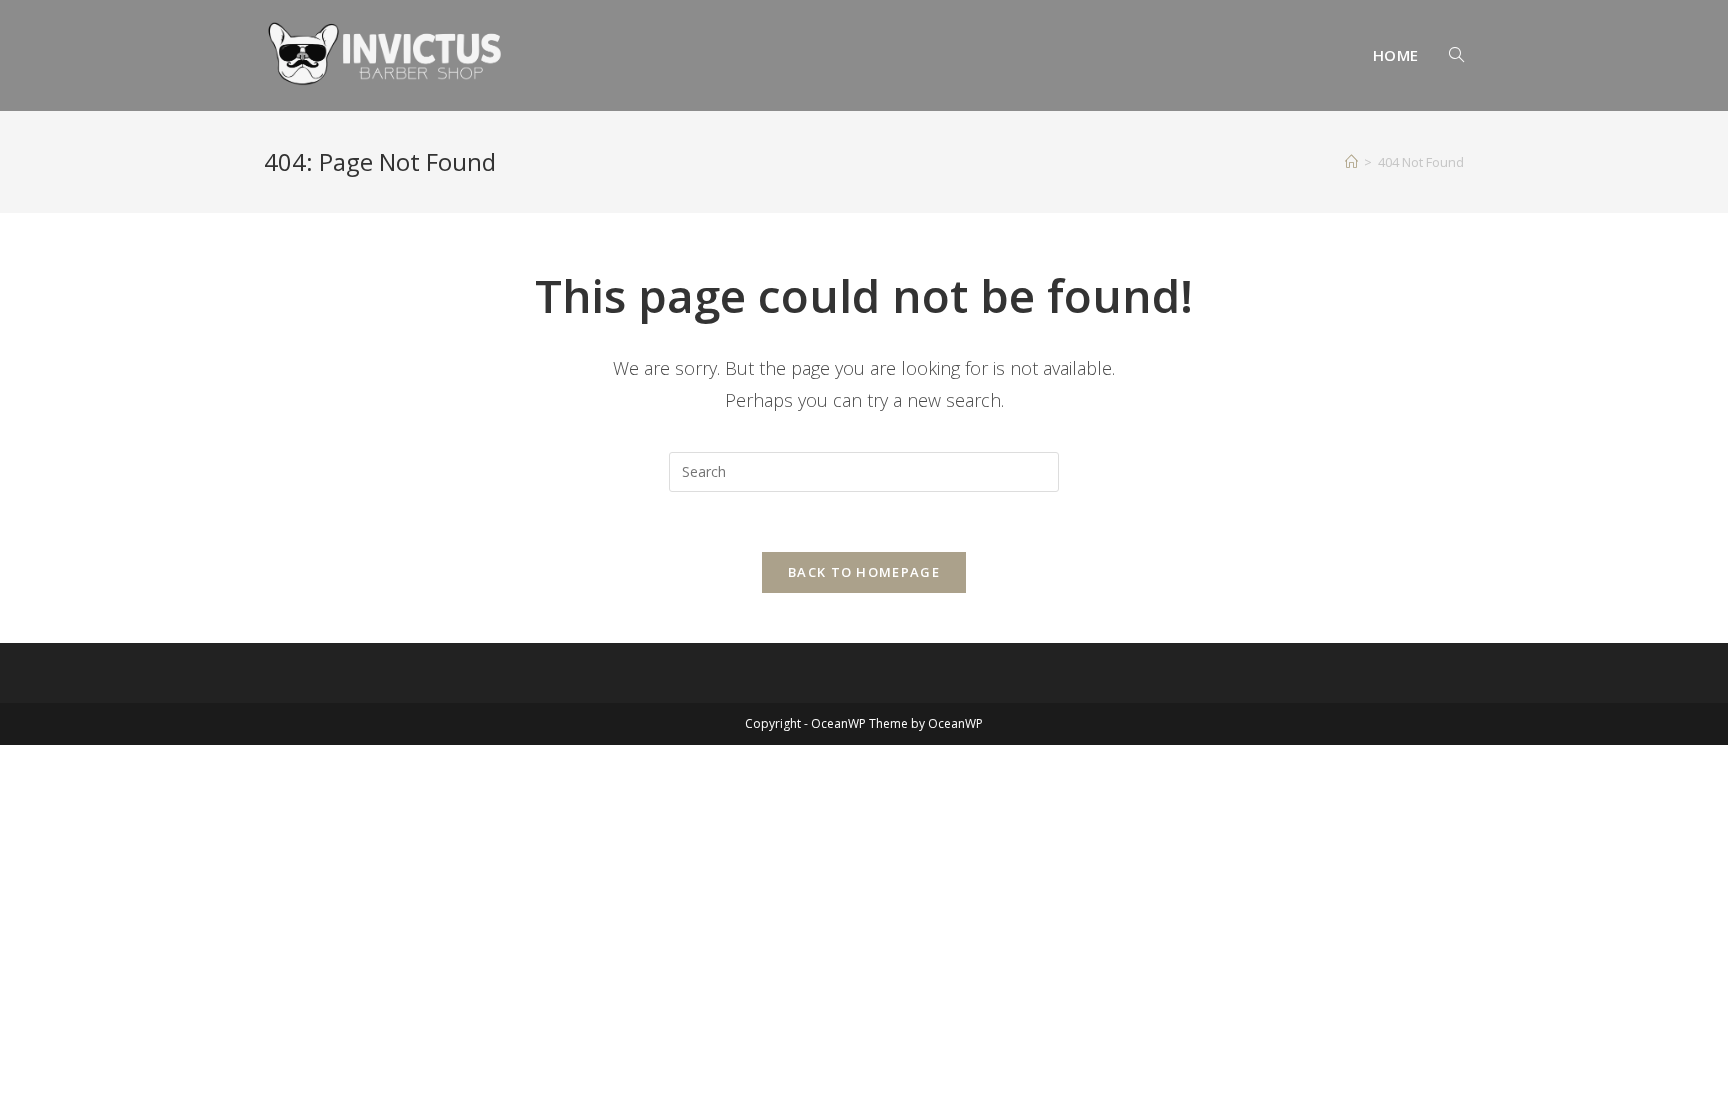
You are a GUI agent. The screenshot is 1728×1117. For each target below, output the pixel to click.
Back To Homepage (864, 572)
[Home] (1351, 162)
